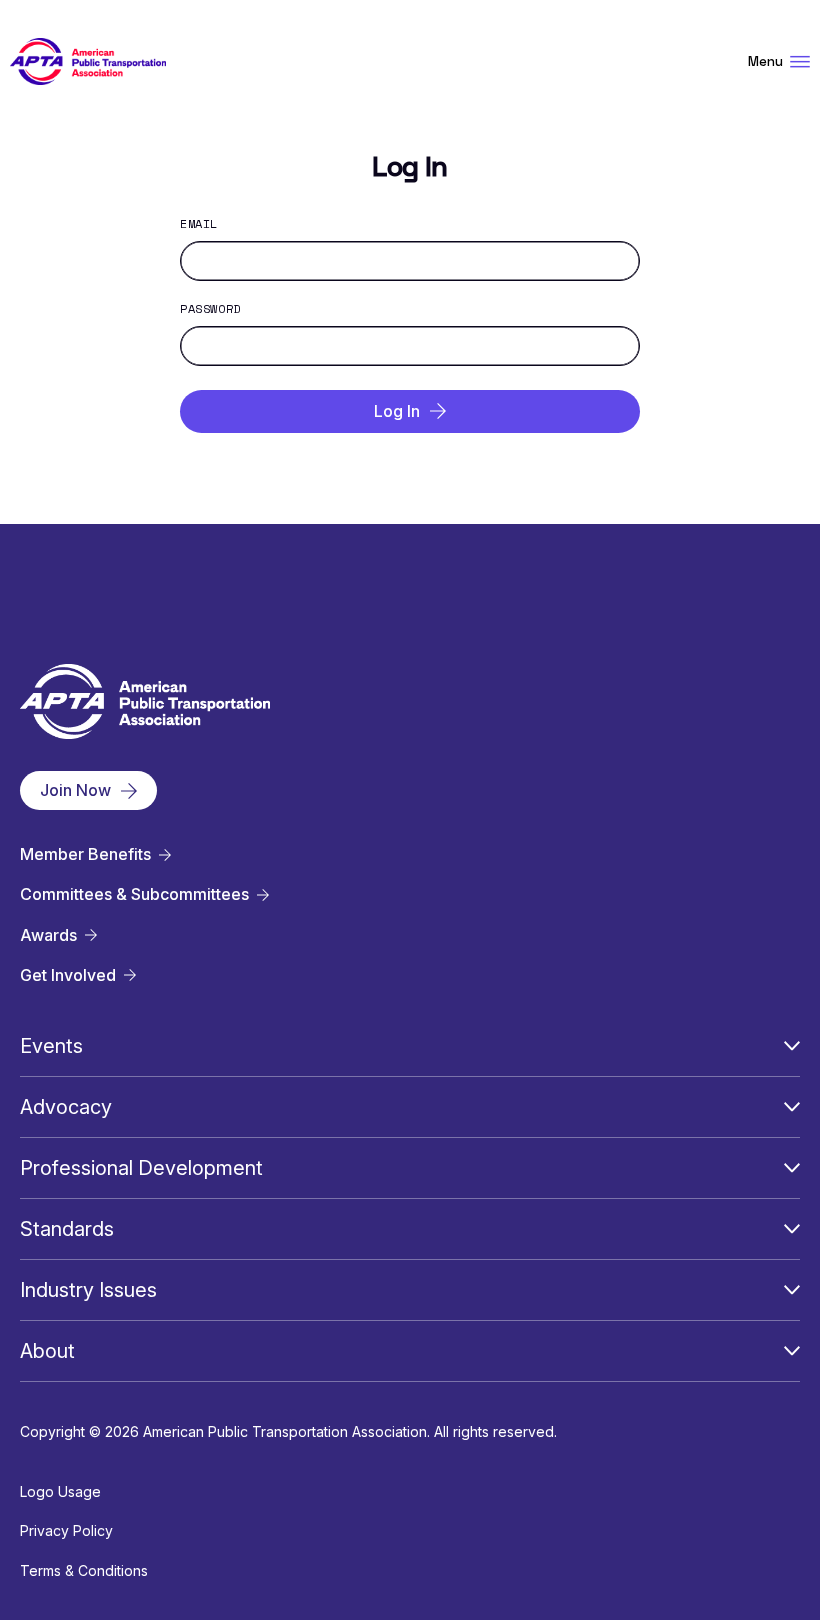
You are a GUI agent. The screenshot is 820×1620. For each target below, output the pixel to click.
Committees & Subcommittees (134, 894)
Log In (397, 411)
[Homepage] (88, 61)
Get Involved (68, 975)
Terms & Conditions (84, 1570)
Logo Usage (60, 1491)
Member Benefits (85, 854)
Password (210, 309)
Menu (765, 61)
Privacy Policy (66, 1530)
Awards (48, 935)
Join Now (75, 790)
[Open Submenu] (792, 1046)
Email (199, 224)
